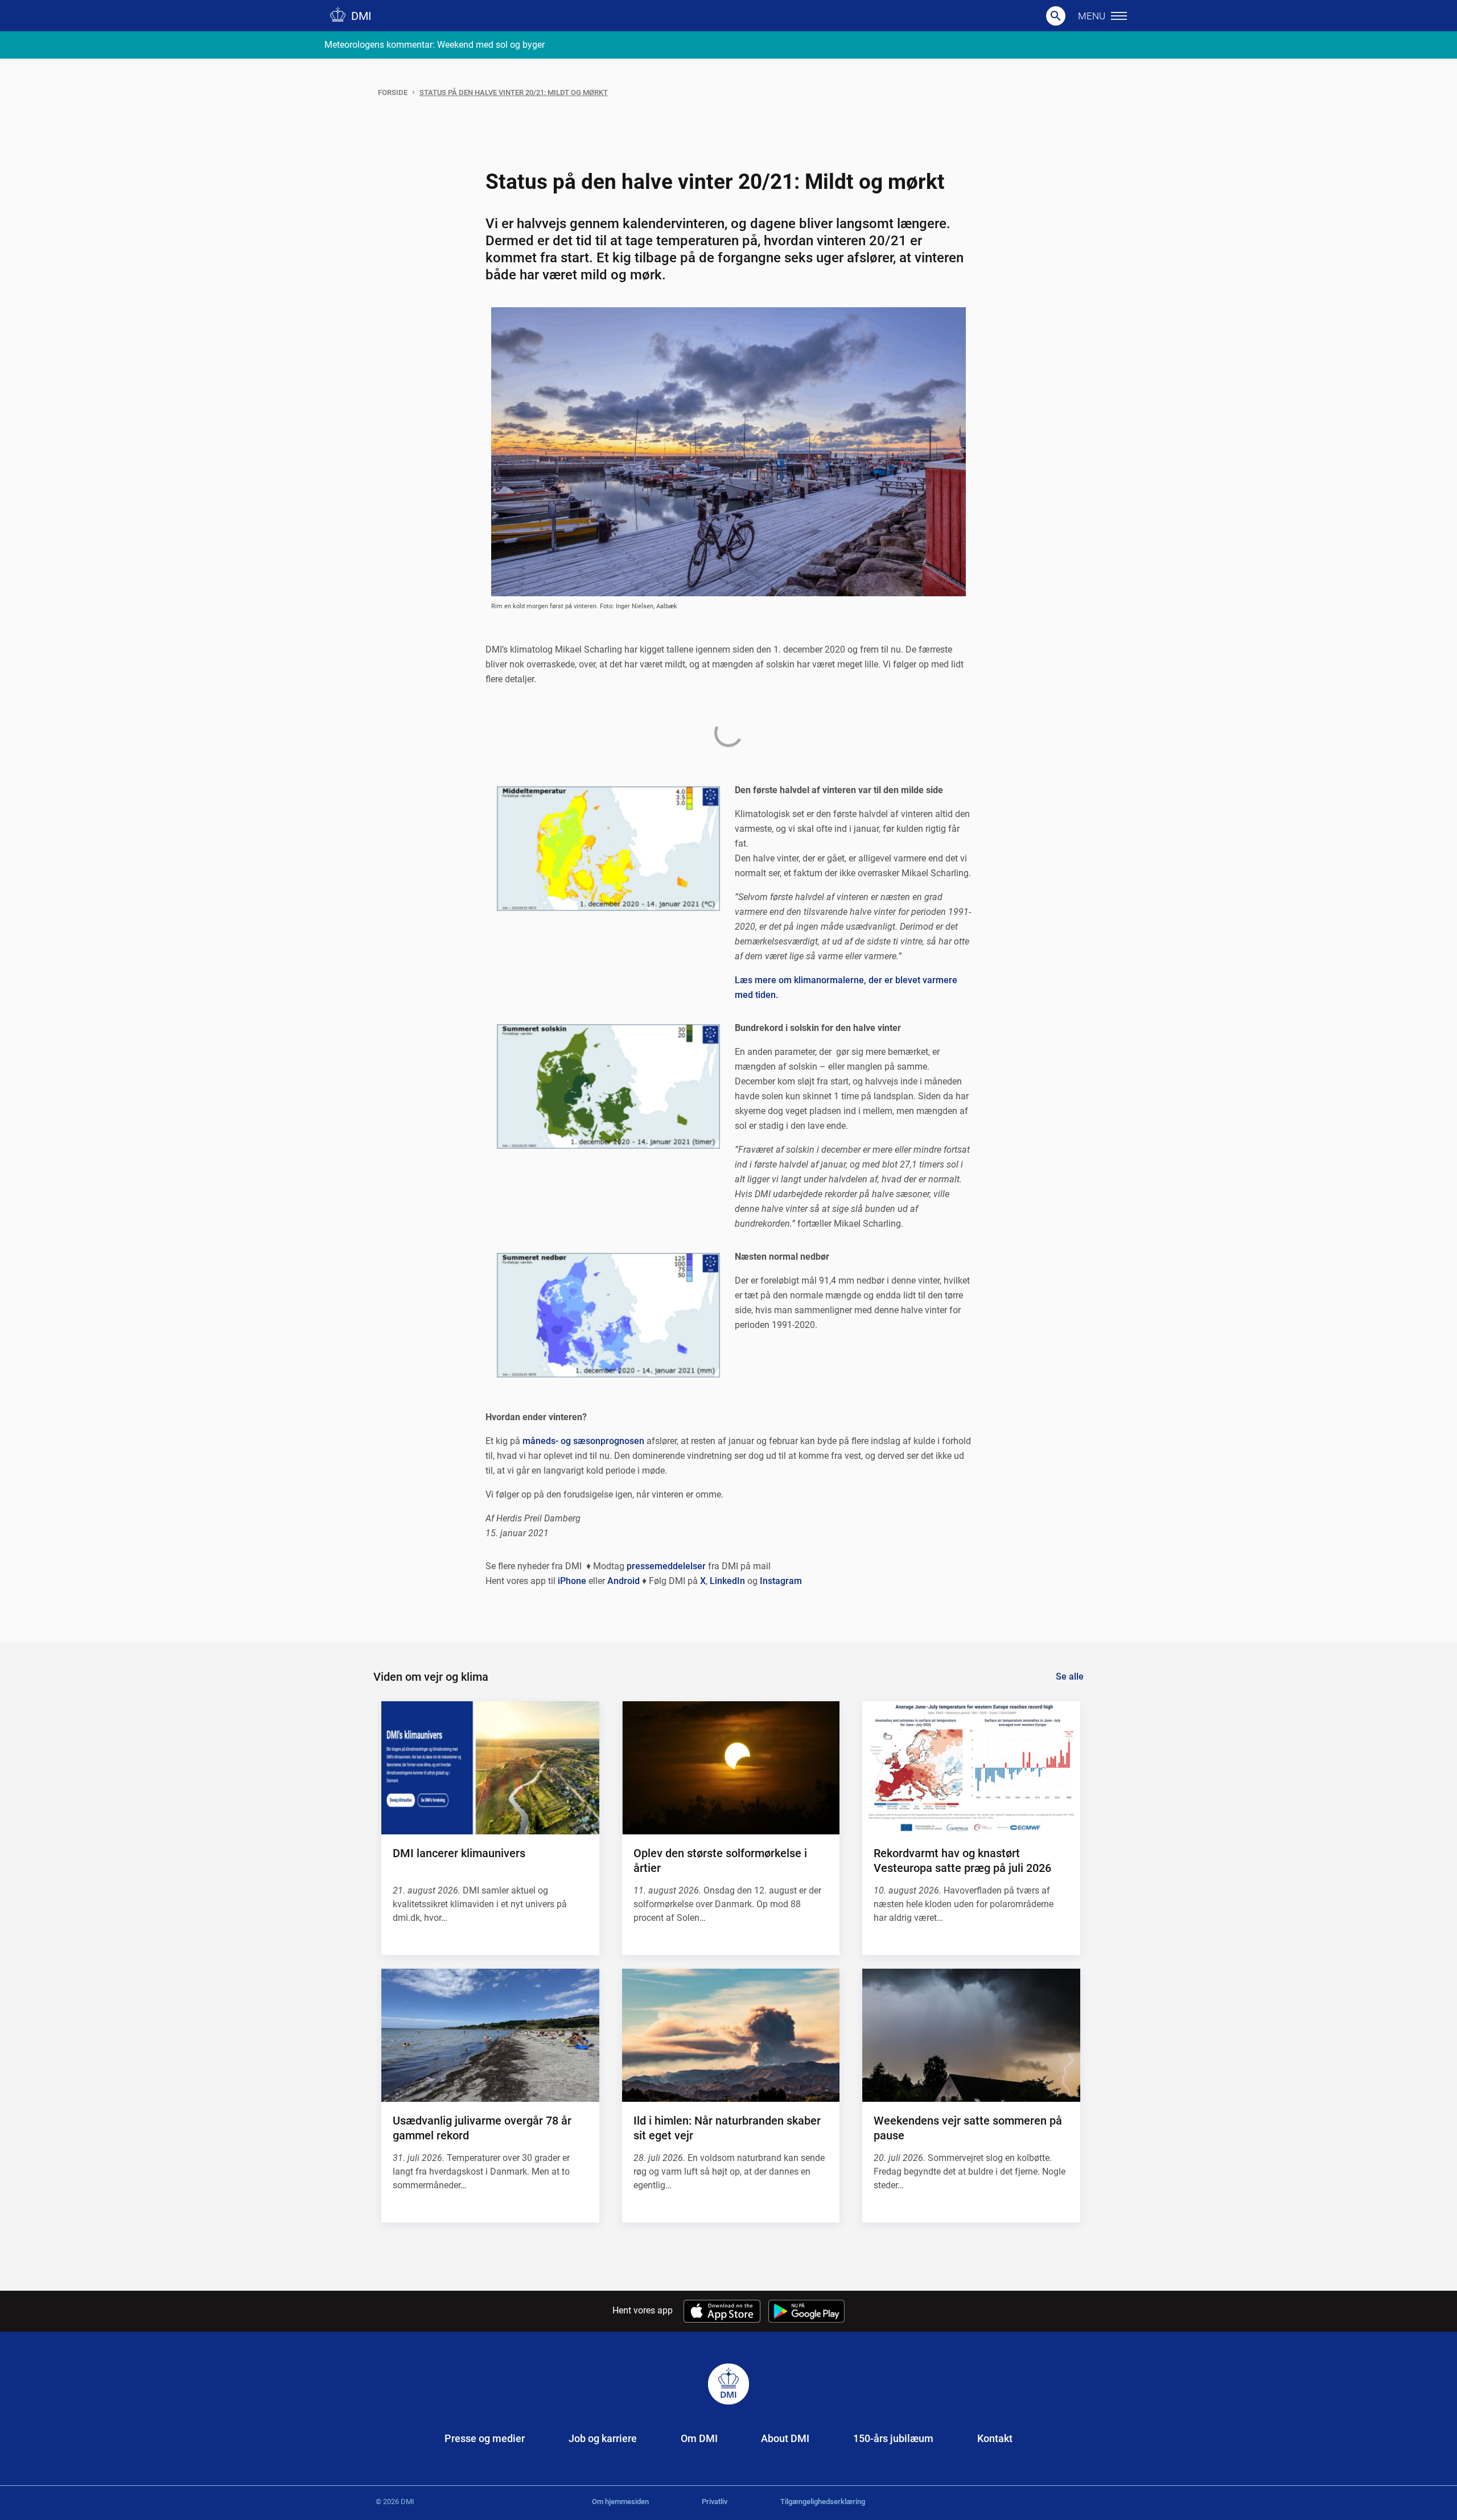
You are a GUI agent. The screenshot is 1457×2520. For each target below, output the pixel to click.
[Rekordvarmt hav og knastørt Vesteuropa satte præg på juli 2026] (971, 1768)
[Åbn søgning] (1056, 16)
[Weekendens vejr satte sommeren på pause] (971, 2035)
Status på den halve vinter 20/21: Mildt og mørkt (514, 92)
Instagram (781, 1581)
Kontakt (995, 2438)
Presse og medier (485, 2438)
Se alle (1070, 1676)
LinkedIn (727, 1581)
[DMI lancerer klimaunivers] (490, 1768)
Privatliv (715, 2502)
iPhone (572, 1581)
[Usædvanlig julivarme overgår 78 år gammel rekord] (490, 2035)
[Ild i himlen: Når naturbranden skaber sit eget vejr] (731, 2035)
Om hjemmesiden (620, 2502)
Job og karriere (603, 2438)
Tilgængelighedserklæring (823, 2502)
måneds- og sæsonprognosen (583, 1441)
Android (623, 1581)
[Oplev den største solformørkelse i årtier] (731, 1768)
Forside (393, 92)
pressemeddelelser (666, 1566)
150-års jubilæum (893, 2438)
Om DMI (699, 2438)
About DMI (785, 2438)
